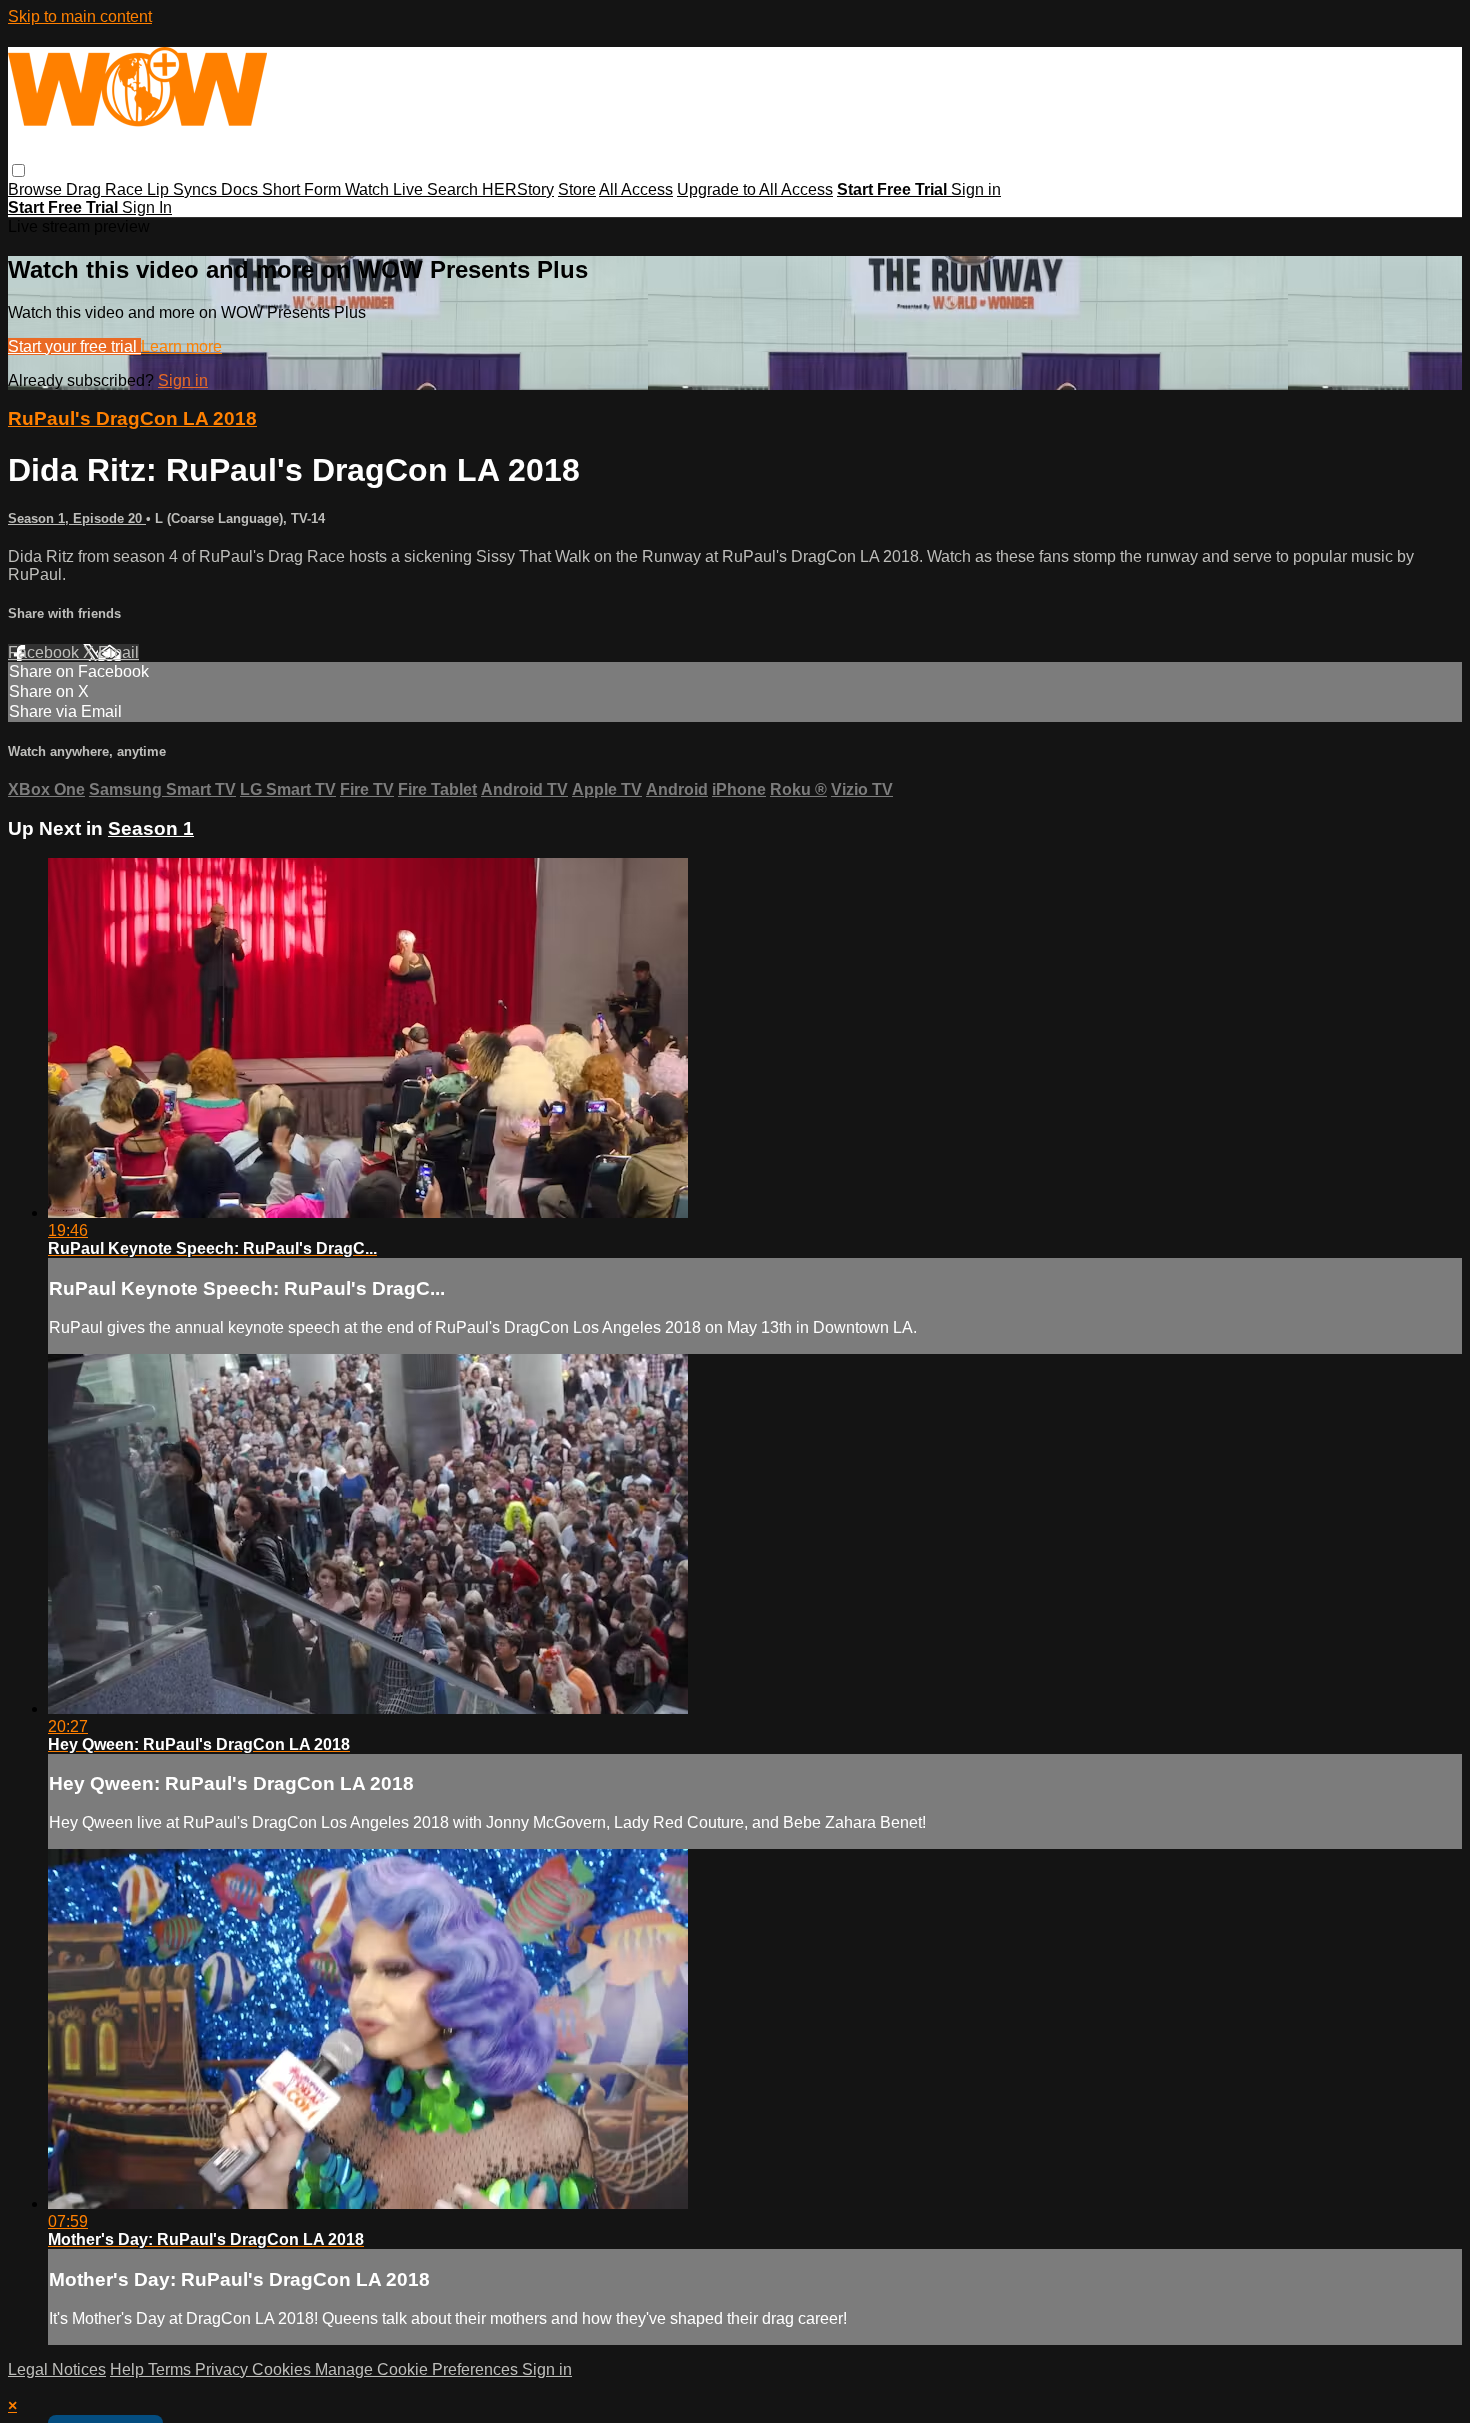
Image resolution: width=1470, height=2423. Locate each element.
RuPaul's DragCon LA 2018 (132, 418)
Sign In (147, 207)
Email (118, 652)
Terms (171, 2369)
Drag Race (106, 189)
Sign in (976, 189)
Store (577, 189)
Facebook (45, 652)
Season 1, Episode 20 (77, 518)
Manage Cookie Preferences (418, 2369)
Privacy (223, 2369)
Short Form (303, 189)
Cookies (283, 2369)
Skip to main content (80, 16)
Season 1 (151, 828)
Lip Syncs (184, 189)
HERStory (518, 189)
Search (454, 189)
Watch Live (386, 189)
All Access (636, 189)
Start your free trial (74, 346)
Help (129, 2369)
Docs (241, 189)
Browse (37, 189)
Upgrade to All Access (755, 189)
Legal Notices (57, 2369)
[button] (18, 170)
